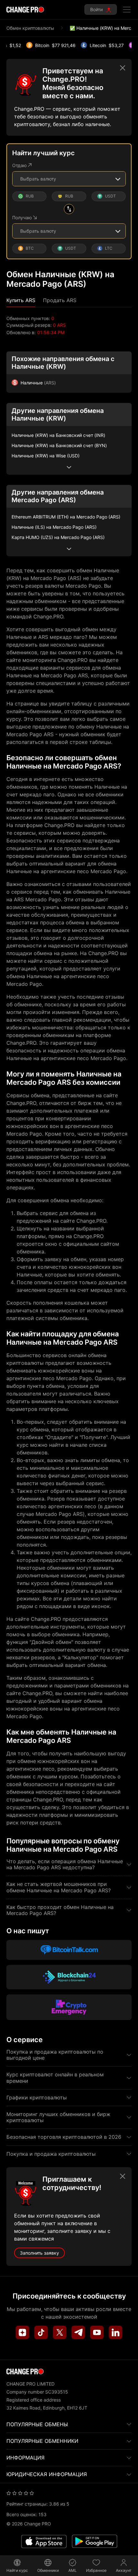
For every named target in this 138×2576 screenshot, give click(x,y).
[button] (21, 300)
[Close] (123, 68)
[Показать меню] (127, 10)
